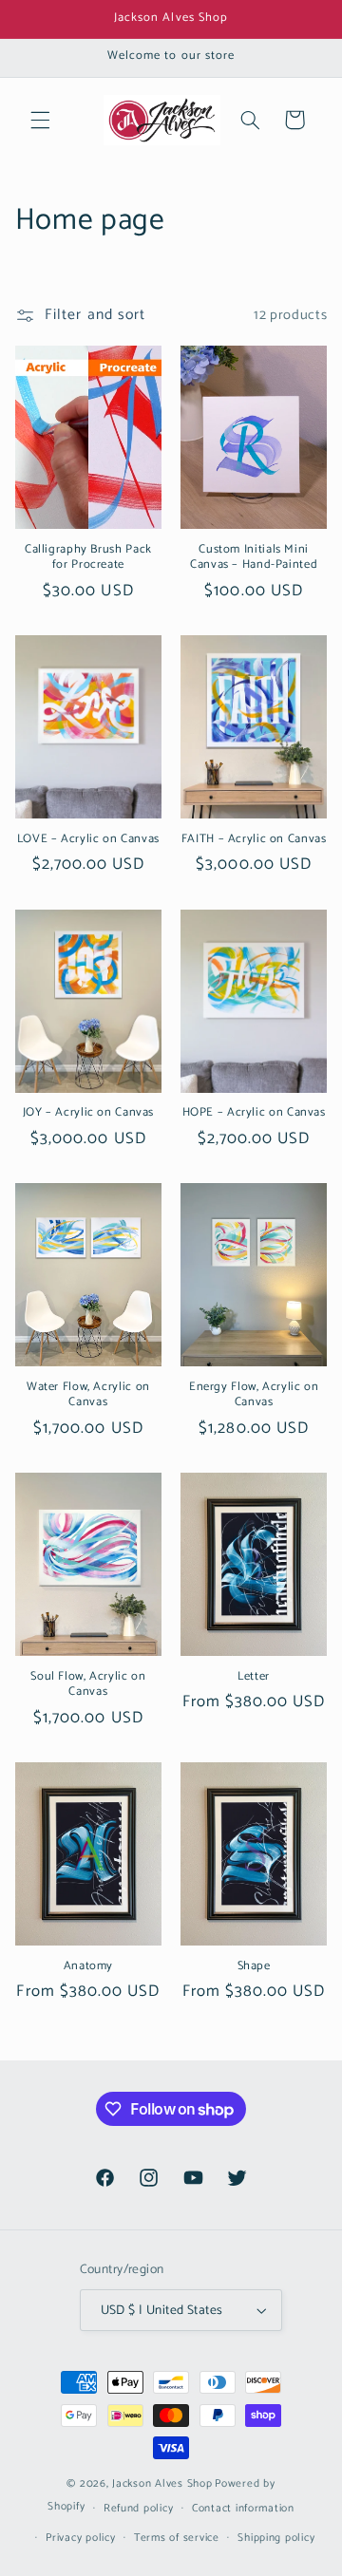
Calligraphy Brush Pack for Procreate (88, 558)
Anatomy (88, 1966)
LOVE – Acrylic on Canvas (88, 839)
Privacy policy (80, 2538)
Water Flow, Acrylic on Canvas (88, 1395)
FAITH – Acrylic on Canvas (254, 839)
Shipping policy (276, 2538)
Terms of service (177, 2538)
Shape (254, 1966)
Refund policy (139, 2508)
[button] (40, 120)
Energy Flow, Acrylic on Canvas (254, 1395)
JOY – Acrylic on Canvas (89, 1113)
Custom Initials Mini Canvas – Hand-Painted (254, 558)
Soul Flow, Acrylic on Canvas (88, 1685)
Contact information (243, 2508)
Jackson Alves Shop (162, 2483)
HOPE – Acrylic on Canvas (254, 1113)
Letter (254, 1677)
